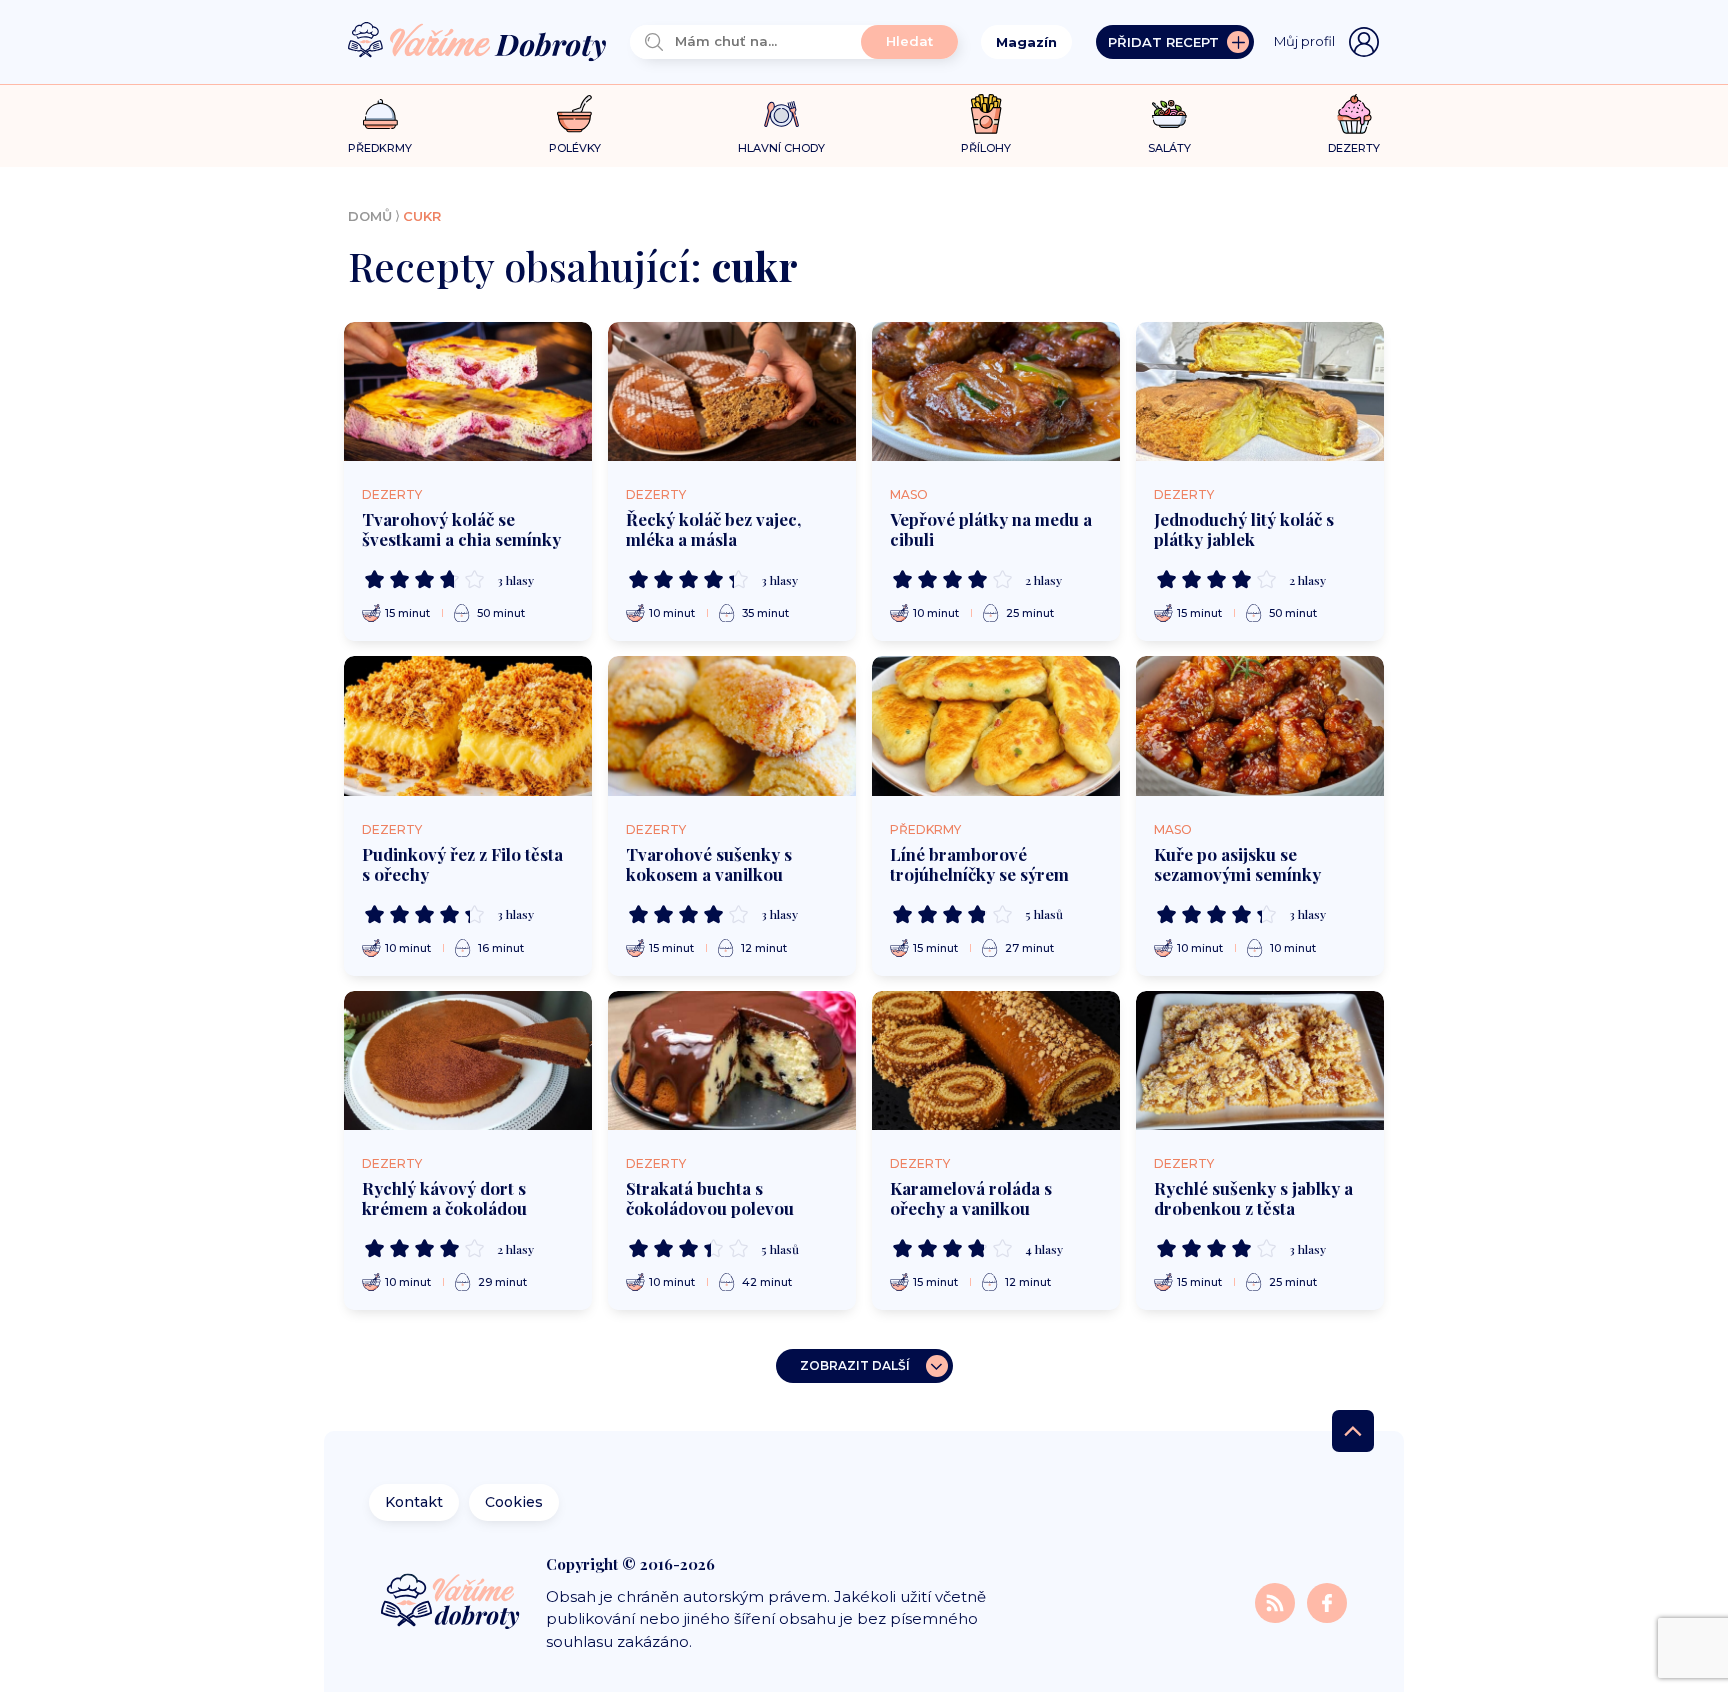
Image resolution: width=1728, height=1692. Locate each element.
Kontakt (414, 1502)
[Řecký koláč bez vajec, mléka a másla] (732, 392)
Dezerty (392, 494)
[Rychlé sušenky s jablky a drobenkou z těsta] (1260, 1061)
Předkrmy (925, 829)
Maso (909, 494)
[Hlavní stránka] (477, 42)
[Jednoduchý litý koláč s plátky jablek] (1260, 392)
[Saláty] (1169, 114)
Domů (370, 216)
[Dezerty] (1354, 114)
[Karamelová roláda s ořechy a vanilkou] (996, 1061)
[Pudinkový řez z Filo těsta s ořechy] (468, 726)
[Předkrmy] (380, 113)
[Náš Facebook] (1327, 1601)
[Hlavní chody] (781, 114)
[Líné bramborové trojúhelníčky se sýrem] (996, 726)
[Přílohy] (986, 114)
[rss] (1277, 1601)
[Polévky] (574, 114)
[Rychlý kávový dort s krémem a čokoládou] (468, 1061)
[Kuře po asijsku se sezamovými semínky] (1260, 726)
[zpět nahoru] (1353, 1431)
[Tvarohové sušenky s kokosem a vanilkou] (732, 726)
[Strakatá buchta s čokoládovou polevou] (732, 1061)
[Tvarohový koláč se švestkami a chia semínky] (468, 392)
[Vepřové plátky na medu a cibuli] (996, 392)
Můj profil (1304, 41)
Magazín (1026, 42)
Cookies (514, 1502)
